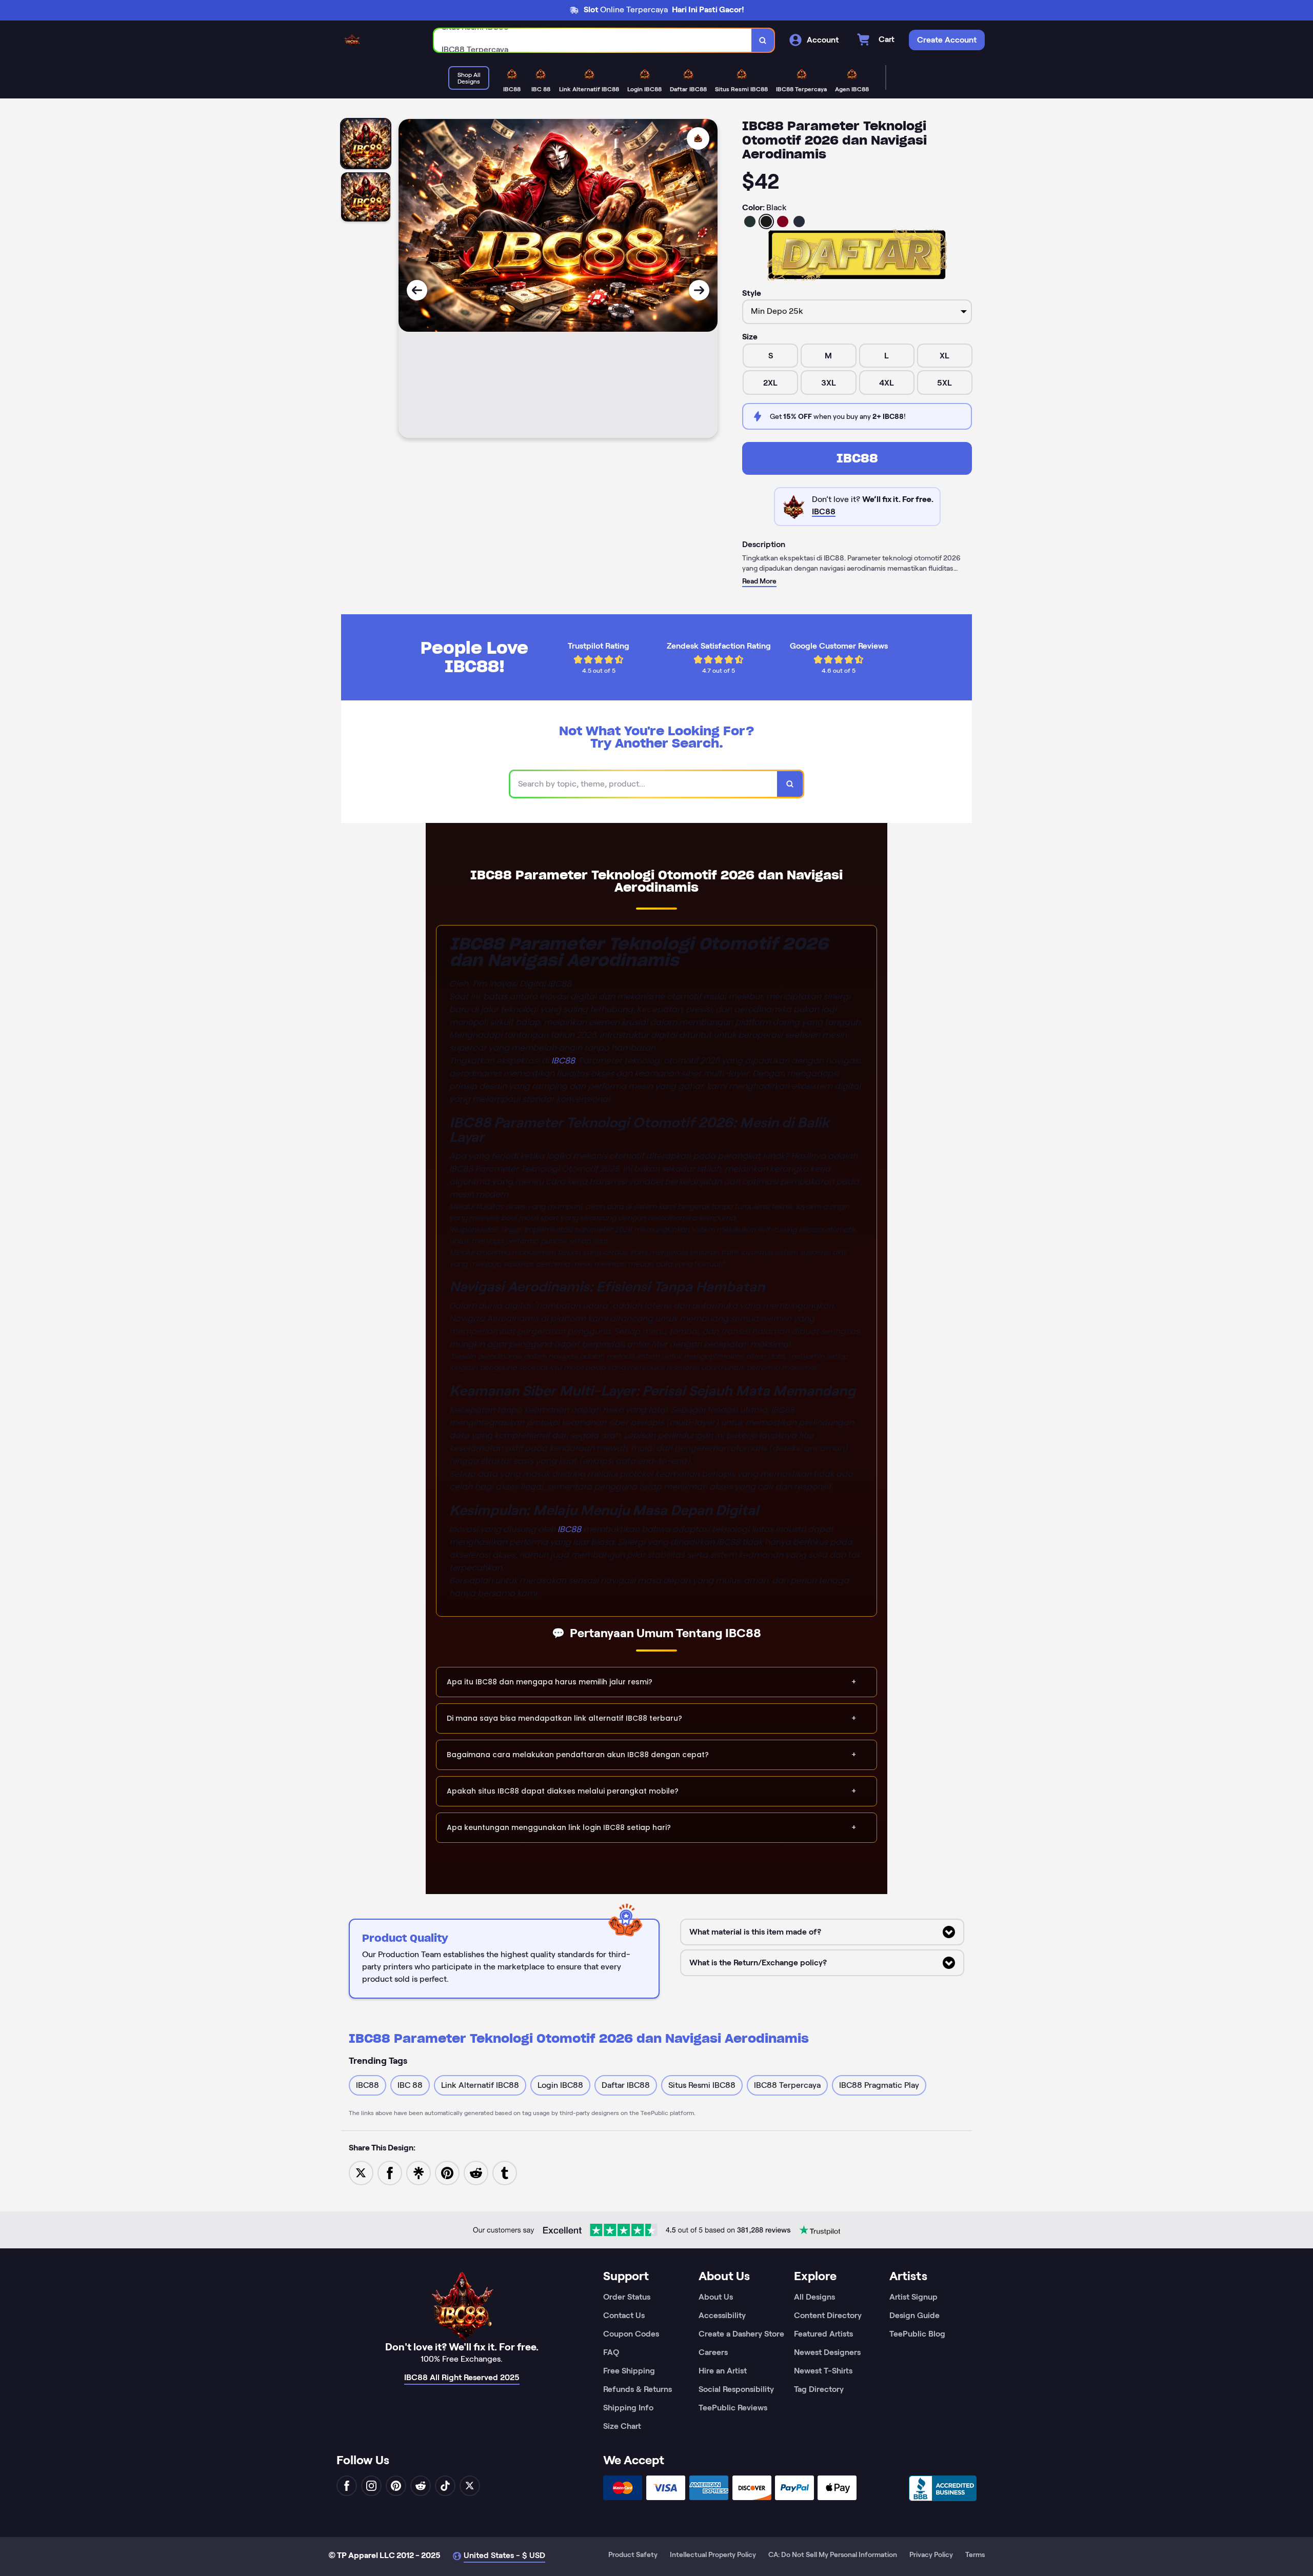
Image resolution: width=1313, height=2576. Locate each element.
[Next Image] (699, 290)
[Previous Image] (417, 290)
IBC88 (857, 458)
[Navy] (799, 222)
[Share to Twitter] (361, 2172)
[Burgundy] (783, 222)
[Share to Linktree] (419, 2172)
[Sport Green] (750, 222)
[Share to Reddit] (476, 2172)
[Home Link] (352, 40)
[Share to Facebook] (390, 2172)
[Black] (766, 222)
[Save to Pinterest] (447, 2172)
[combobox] (593, 40)
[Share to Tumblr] (505, 2172)
